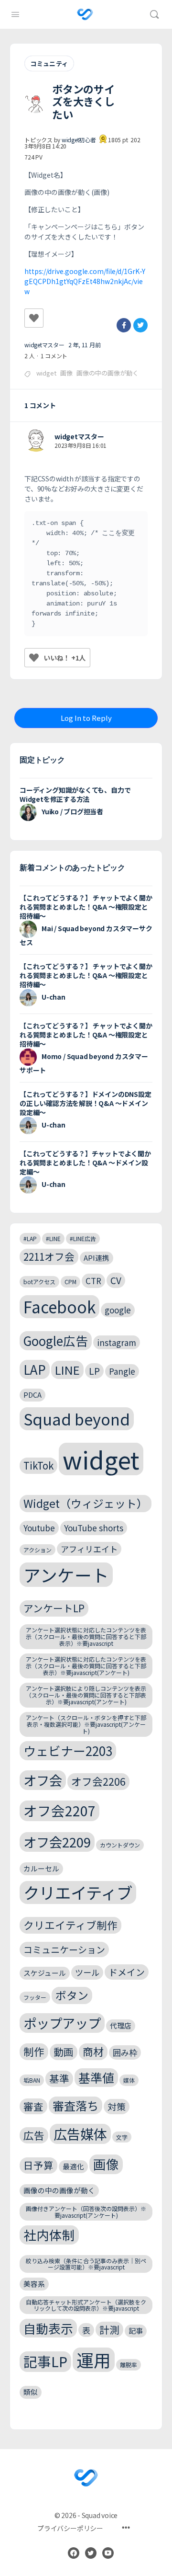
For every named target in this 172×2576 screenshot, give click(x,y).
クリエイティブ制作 (70, 1925)
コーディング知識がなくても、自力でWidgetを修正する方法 (75, 794)
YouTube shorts (94, 1528)
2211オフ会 (49, 1256)
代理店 (121, 2025)
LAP (35, 1369)
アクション (38, 1550)
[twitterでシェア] (140, 325)
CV (116, 1280)
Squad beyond (77, 1419)
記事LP (45, 2361)
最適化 (73, 2166)
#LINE (53, 1238)
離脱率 (129, 2365)
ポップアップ (62, 2023)
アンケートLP (54, 1608)
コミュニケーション (64, 1949)
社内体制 (49, 2235)
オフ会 (43, 1780)
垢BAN (32, 2080)
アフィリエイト (89, 1549)
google (118, 1310)
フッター (35, 1997)
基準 (59, 2078)
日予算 (38, 2165)
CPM (70, 1282)
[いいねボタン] (34, 318)
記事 (136, 2331)
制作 (34, 2051)
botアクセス (39, 1282)
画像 (66, 373)
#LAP (30, 1238)
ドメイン (127, 1972)
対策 (117, 2106)
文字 (122, 2137)
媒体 (129, 2080)
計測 (109, 2329)
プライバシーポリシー (70, 2528)
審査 (33, 2106)
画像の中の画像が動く (107, 373)
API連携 (97, 1258)
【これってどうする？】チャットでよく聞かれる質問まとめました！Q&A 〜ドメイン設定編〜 (85, 1163)
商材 (93, 2051)
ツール (87, 1972)
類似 (31, 2392)
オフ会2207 (59, 1810)
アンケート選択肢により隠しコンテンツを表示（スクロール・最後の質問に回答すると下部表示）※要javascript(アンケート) (86, 1695)
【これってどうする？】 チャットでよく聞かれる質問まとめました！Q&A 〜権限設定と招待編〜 (86, 907)
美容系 (34, 2284)
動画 (64, 2052)
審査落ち (75, 2105)
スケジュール (45, 1973)
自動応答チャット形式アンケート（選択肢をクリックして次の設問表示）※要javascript (86, 2305)
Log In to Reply (86, 718)
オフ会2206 (98, 1781)
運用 (94, 2360)
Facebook (59, 1307)
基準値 (96, 2077)
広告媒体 (80, 2134)
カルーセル (41, 1868)
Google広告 (56, 1340)
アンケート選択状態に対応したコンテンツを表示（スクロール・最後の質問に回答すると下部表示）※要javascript (86, 1636)
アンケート (66, 1575)
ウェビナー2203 (68, 1750)
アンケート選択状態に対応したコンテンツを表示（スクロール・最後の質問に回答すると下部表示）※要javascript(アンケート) (86, 1666)
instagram (117, 1342)
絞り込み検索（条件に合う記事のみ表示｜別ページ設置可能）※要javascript (86, 2264)
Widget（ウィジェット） (86, 1503)
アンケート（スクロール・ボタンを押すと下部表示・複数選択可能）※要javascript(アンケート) (86, 1724)
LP (94, 1371)
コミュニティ (49, 63)
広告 (34, 2135)
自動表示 (48, 2328)
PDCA (32, 1395)
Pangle (122, 1371)
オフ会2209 (57, 1842)
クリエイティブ (78, 1892)
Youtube (39, 1528)
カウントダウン (120, 1845)
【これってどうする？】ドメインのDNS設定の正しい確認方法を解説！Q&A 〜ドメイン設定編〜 (86, 1103)
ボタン (72, 1995)
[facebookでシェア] (124, 325)
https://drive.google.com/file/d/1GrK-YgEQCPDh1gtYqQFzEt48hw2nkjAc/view (85, 281)
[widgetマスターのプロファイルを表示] (36, 441)
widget (46, 373)
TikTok (38, 1465)
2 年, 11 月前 (85, 345)
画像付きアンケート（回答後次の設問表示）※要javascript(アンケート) (86, 2212)
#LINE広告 (83, 1238)
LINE (67, 1370)
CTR (93, 1281)
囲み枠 (125, 2052)
